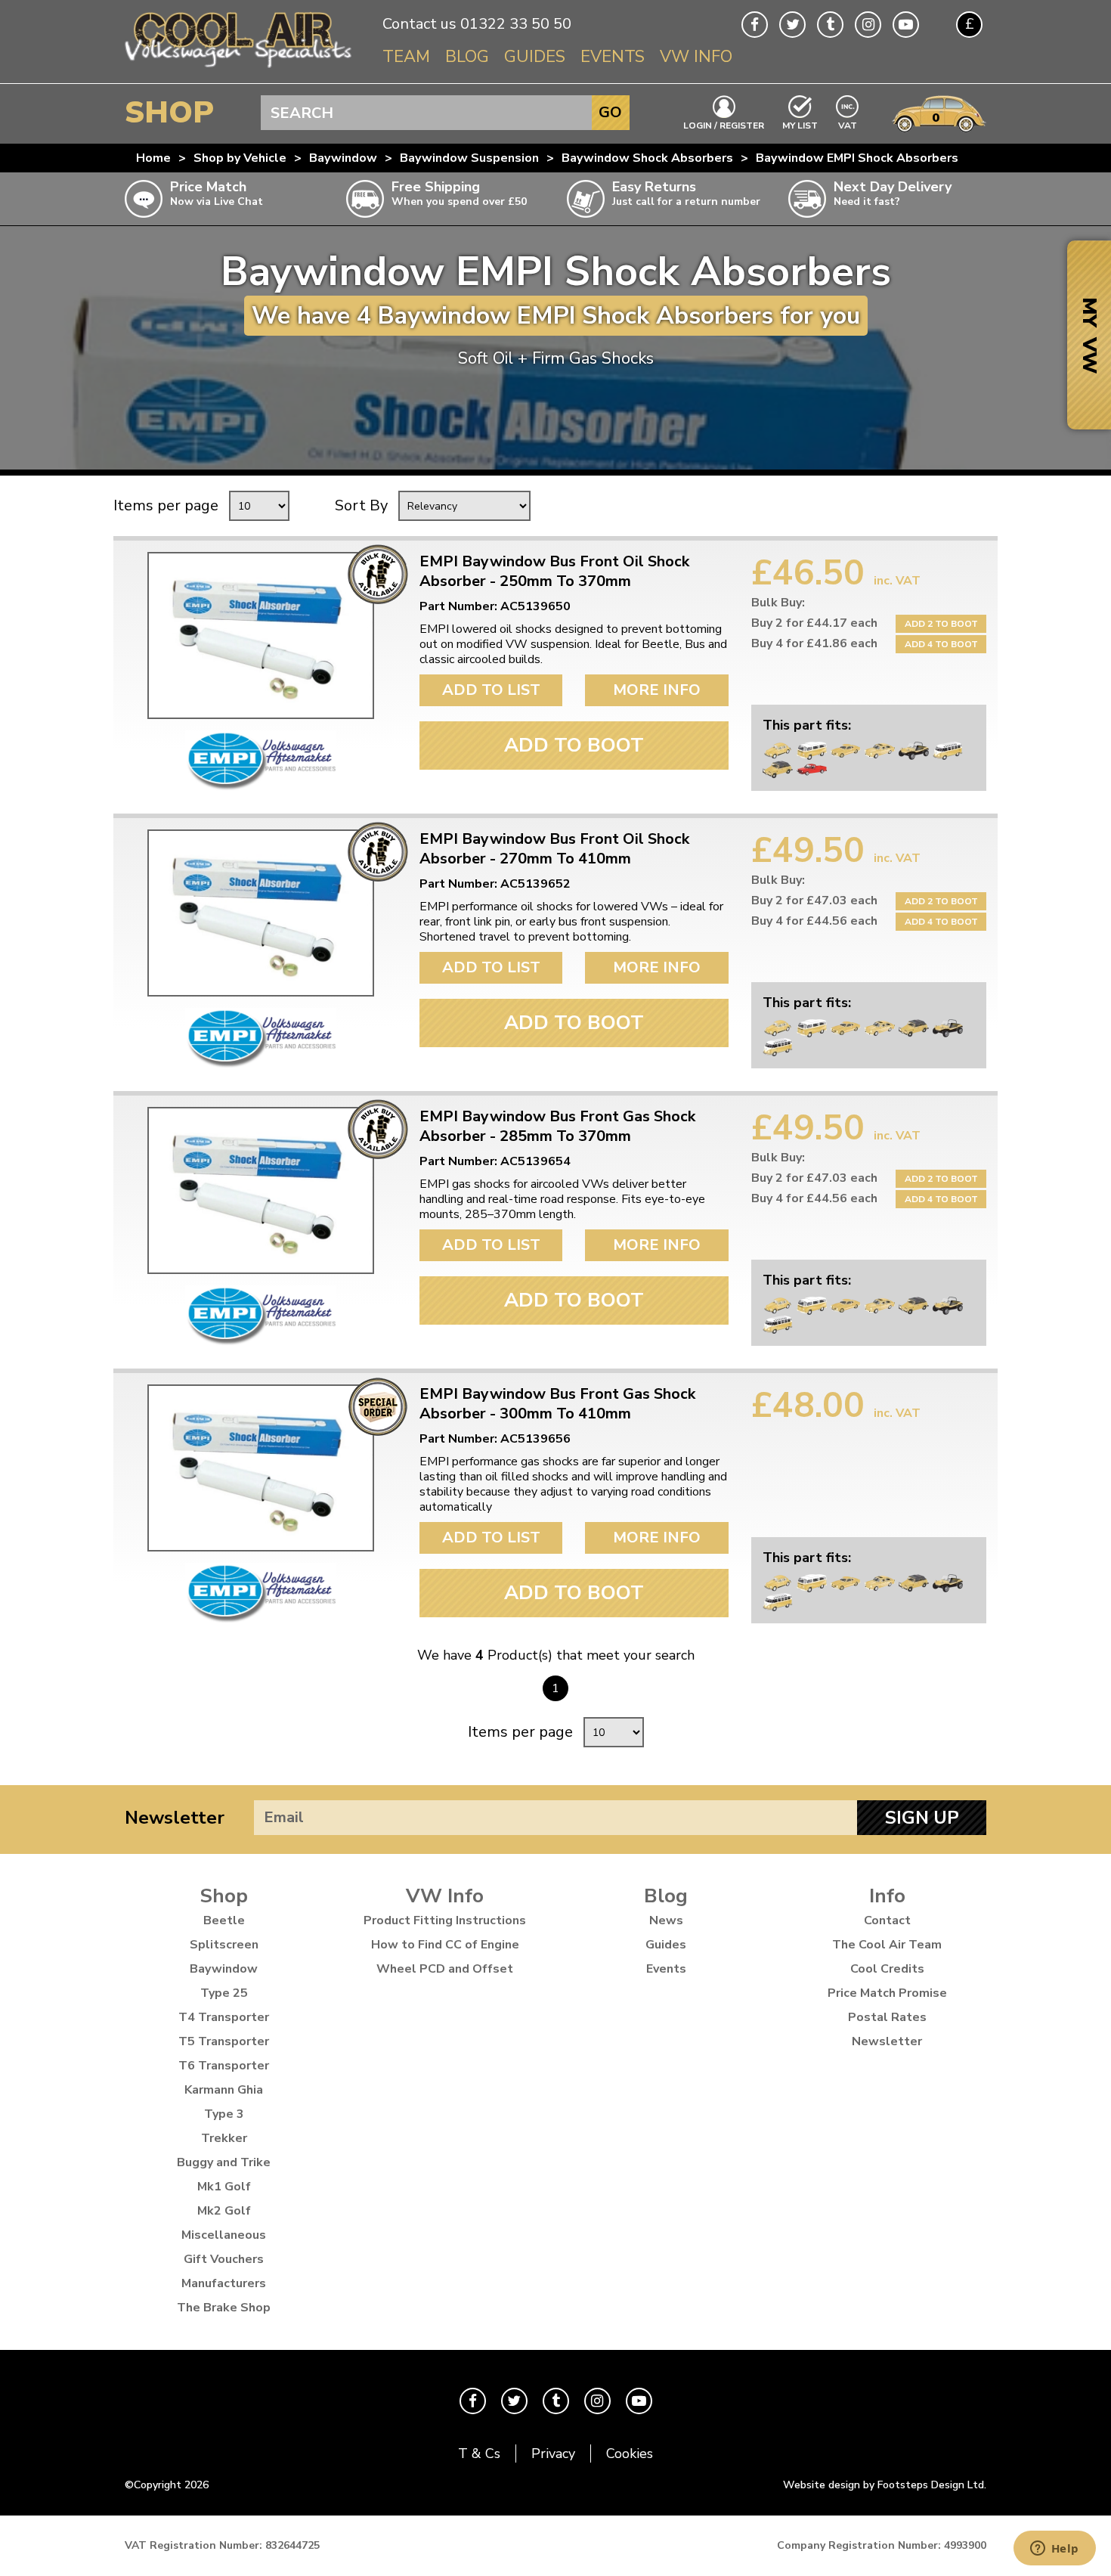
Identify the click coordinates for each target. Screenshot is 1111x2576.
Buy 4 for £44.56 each (814, 921)
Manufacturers (224, 2283)
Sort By (361, 505)
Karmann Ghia (224, 2090)
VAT (848, 124)
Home (153, 158)
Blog (467, 57)
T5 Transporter (224, 2041)
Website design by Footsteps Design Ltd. (885, 2485)
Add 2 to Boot (941, 624)
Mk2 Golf (224, 2211)
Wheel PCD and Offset (445, 1969)
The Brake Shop (224, 2308)
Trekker (224, 2138)
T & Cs (479, 2454)
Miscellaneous (224, 2235)
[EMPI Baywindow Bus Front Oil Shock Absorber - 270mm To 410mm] (261, 913)
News (666, 1920)
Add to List (491, 690)
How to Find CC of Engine (445, 1945)
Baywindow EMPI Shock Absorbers (857, 158)
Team (406, 57)
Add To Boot (574, 745)
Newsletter (175, 1818)
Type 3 (224, 2114)
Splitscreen (224, 1945)
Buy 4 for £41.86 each (814, 643)
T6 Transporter (224, 2066)
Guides (535, 57)
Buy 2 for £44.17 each (814, 623)
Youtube (906, 25)
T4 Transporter (224, 2017)
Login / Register (724, 125)
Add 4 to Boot (941, 644)
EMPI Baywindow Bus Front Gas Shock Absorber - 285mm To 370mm (557, 1127)
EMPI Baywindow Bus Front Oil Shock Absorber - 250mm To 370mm (554, 572)
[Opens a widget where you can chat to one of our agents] (1054, 2550)
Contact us (419, 24)
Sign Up (922, 1818)
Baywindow (343, 158)
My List (800, 125)
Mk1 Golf (224, 2187)
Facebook (755, 25)
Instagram (868, 25)
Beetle (224, 1920)
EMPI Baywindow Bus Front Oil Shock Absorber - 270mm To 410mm (554, 849)
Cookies (630, 2454)
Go (610, 112)
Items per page (166, 505)
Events (613, 57)
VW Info (696, 57)
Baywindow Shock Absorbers (647, 158)
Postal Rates (887, 2017)
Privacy (553, 2454)
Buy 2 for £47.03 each (814, 901)
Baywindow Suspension (469, 158)
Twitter (792, 25)
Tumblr (830, 25)
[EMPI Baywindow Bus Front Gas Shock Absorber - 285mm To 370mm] (261, 1190)
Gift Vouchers (224, 2259)
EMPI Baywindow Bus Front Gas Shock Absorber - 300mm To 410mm (557, 1404)
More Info (657, 690)
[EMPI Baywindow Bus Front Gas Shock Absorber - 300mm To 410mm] (261, 1468)
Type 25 (224, 1993)
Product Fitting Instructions (445, 1920)
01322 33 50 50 (516, 24)
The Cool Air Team (887, 1945)
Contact (887, 1920)
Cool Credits (887, 1969)
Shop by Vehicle (240, 158)
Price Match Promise (887, 1993)
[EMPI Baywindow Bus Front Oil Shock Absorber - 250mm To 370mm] (261, 635)
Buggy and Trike (224, 2162)
